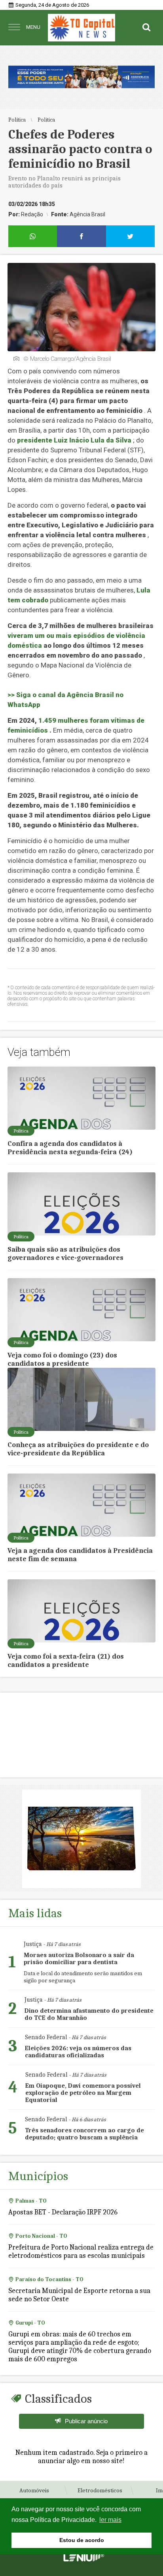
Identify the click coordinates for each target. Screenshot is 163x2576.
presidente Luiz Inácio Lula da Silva (74, 440)
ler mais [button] (110, 2520)
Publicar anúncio (86, 2421)
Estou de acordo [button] (82, 2540)
